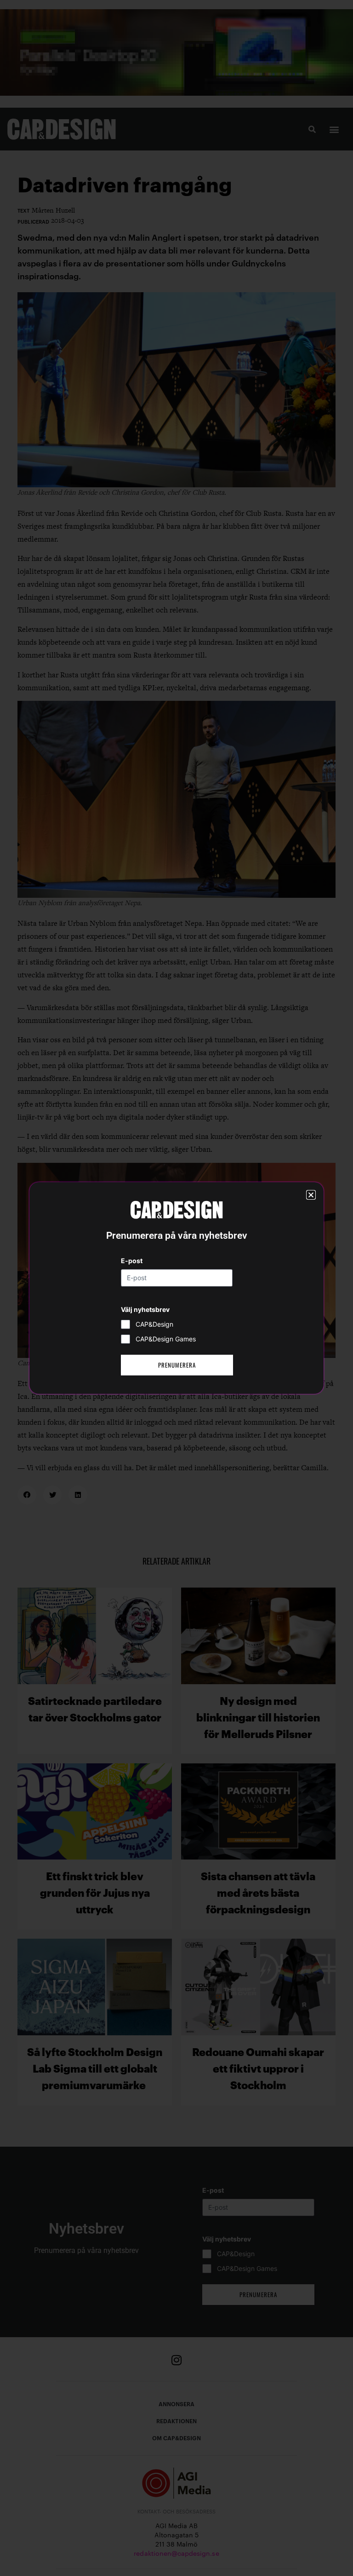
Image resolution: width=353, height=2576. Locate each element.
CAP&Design (154, 1324)
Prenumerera (177, 1365)
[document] (176, 1288)
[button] (311, 1195)
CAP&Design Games (166, 1339)
